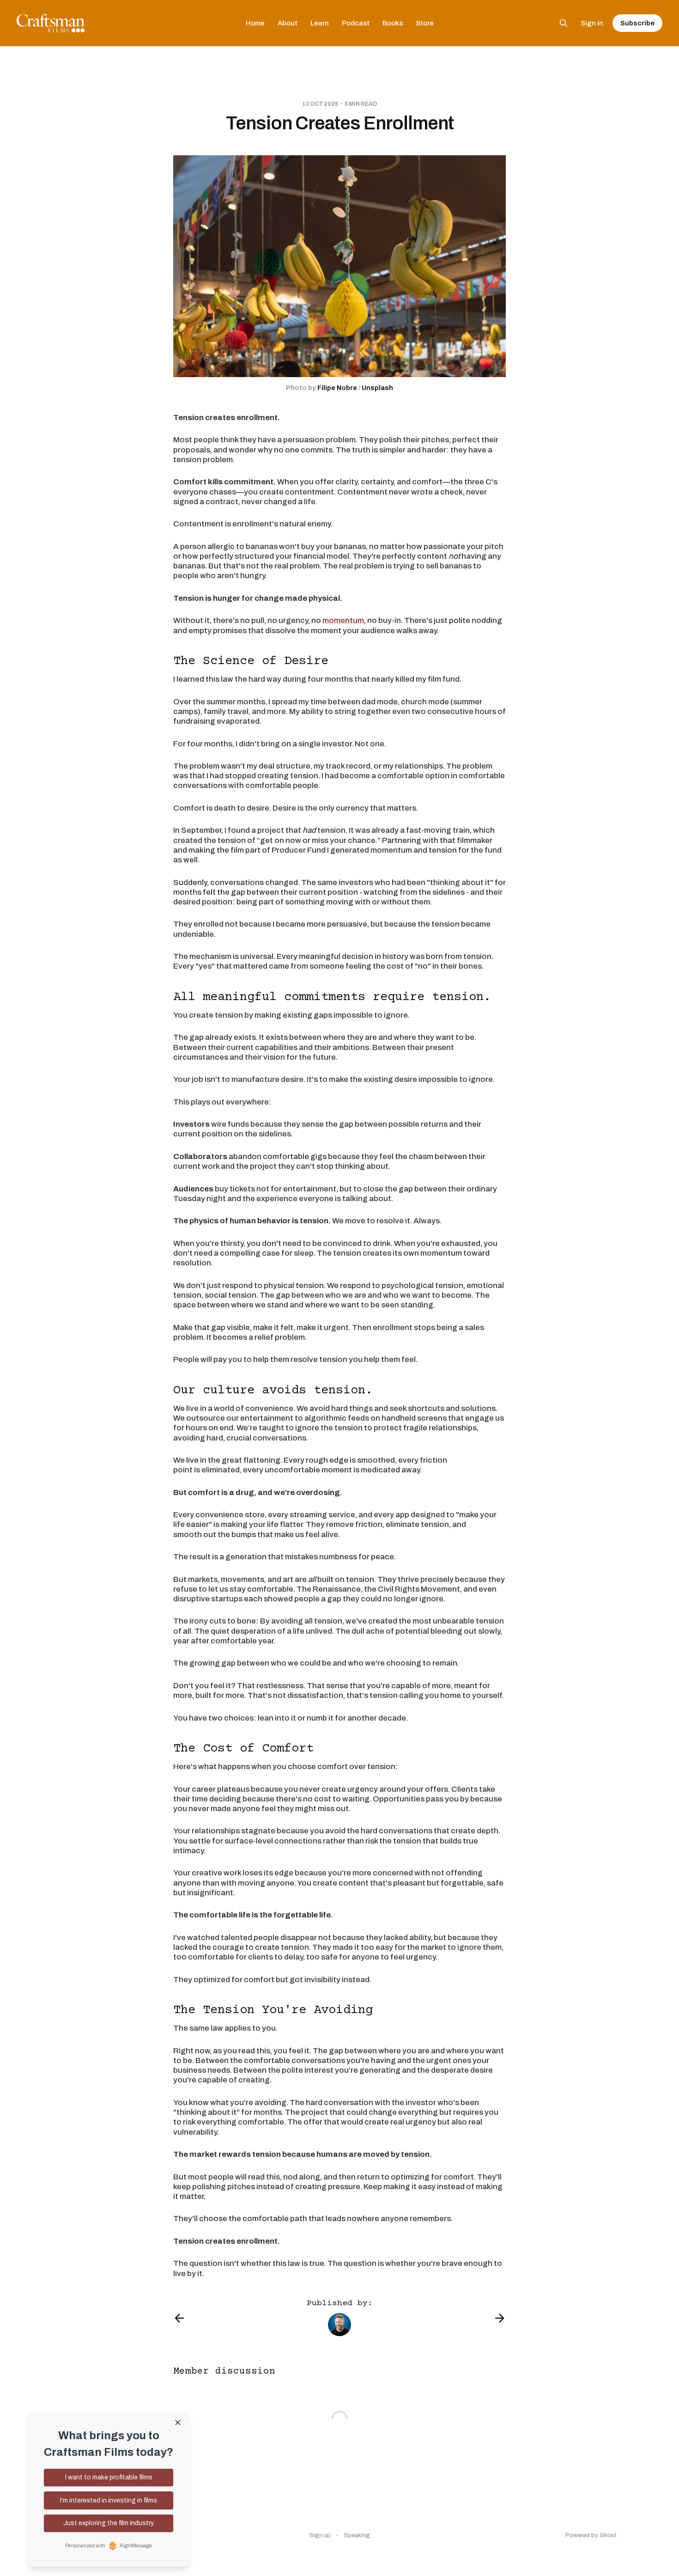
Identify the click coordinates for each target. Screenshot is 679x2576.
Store (425, 23)
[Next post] (500, 2318)
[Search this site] (564, 23)
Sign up (320, 2535)
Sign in (592, 23)
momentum (343, 620)
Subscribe (637, 23)
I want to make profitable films (109, 2477)
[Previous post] (179, 2318)
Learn (320, 23)
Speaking (357, 2535)
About (288, 23)
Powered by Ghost (591, 2535)
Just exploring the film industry (109, 2523)
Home (255, 23)
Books (393, 23)
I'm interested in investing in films (109, 2500)
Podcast (356, 23)
